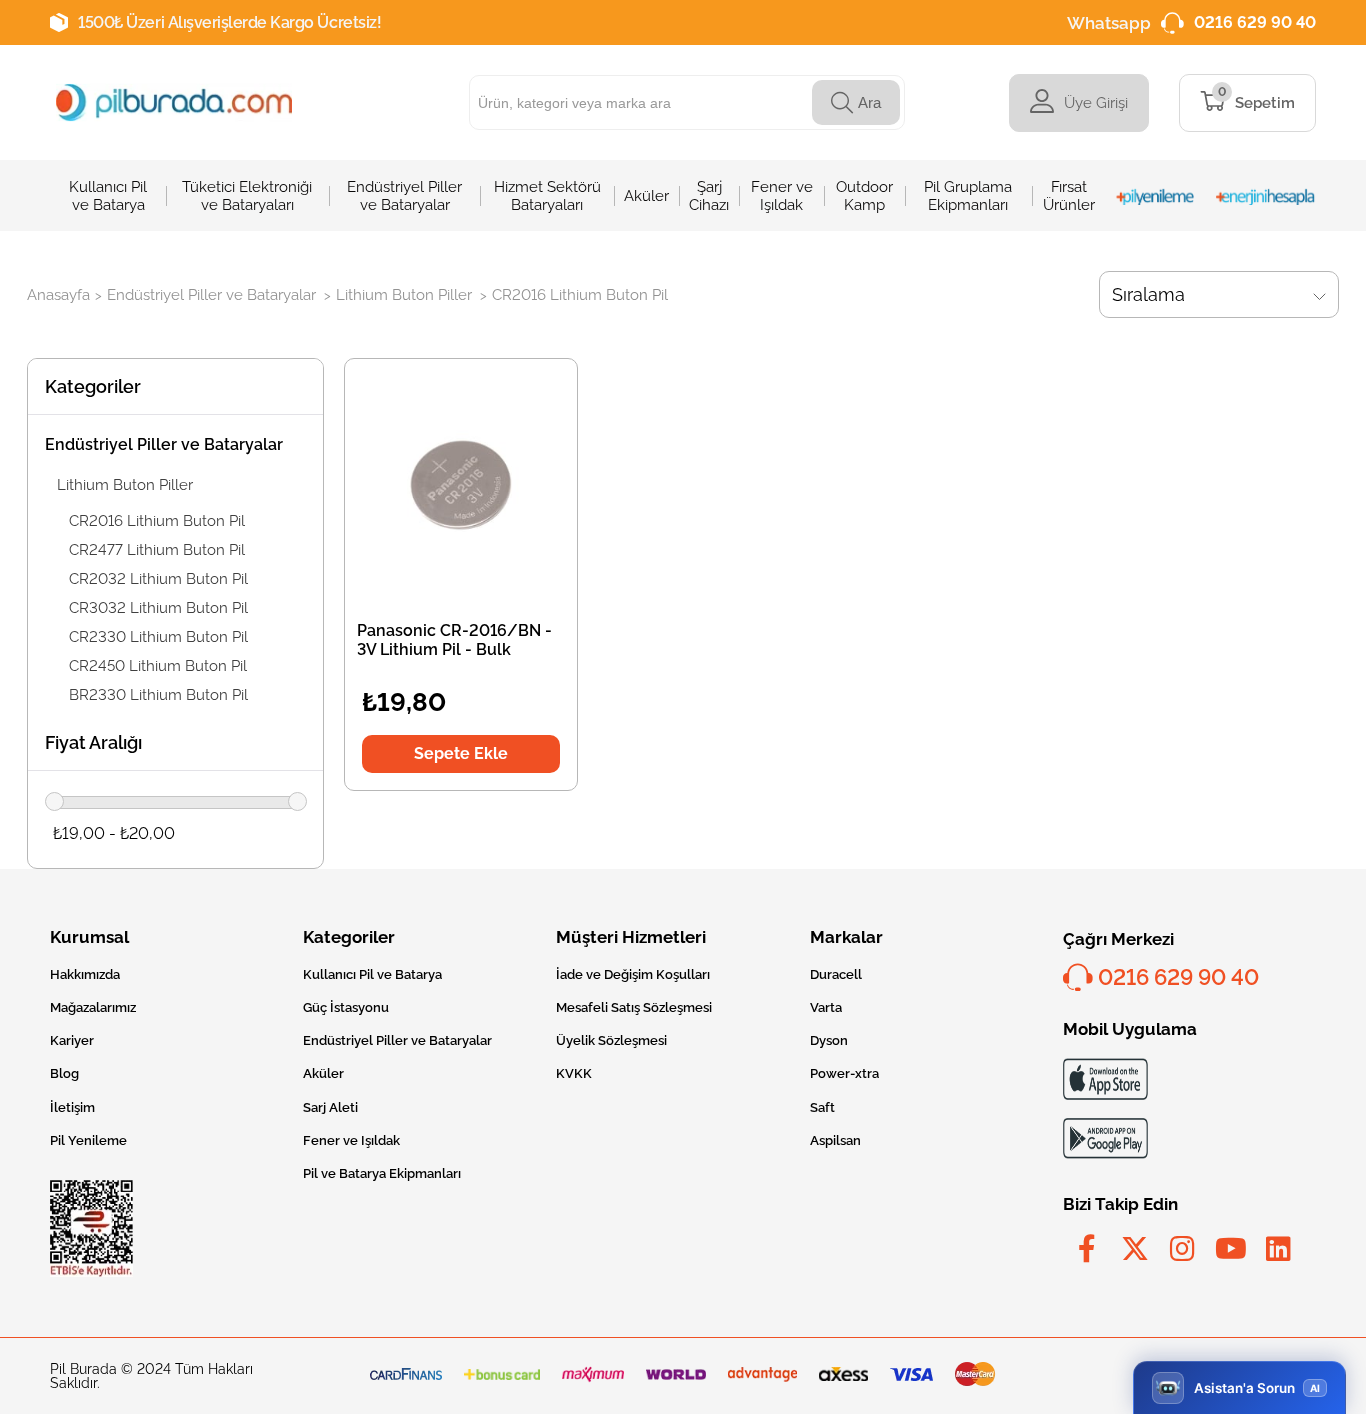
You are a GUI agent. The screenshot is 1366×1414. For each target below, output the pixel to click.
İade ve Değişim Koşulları (633, 974)
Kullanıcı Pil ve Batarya (372, 974)
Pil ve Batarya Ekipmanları (382, 1173)
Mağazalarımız (93, 1007)
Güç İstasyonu (346, 1007)
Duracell (836, 974)
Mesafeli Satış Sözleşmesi (634, 1007)
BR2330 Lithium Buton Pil (158, 695)
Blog (64, 1073)
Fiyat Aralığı (93, 742)
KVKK (574, 1073)
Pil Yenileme (88, 1140)
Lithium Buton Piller (125, 485)
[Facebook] (1087, 1249)
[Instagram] (1183, 1249)
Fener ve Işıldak (351, 1140)
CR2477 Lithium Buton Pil (157, 550)
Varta (826, 1007)
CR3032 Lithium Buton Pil (158, 608)
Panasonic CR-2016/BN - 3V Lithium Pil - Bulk (454, 640)
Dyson (829, 1040)
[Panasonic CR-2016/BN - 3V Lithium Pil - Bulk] (461, 484)
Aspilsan (835, 1140)
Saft (822, 1107)
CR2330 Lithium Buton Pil (158, 637)
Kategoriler (93, 386)
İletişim (72, 1107)
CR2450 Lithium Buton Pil (158, 666)
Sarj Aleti (330, 1107)
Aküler (323, 1073)
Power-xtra (844, 1073)
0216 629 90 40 (1255, 22)
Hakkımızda (85, 974)
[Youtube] (1231, 1249)
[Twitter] (1135, 1249)
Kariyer (72, 1040)
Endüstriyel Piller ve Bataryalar (164, 444)
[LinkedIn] (1279, 1249)
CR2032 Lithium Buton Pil (158, 579)
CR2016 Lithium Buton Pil (157, 521)
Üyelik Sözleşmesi (611, 1040)
